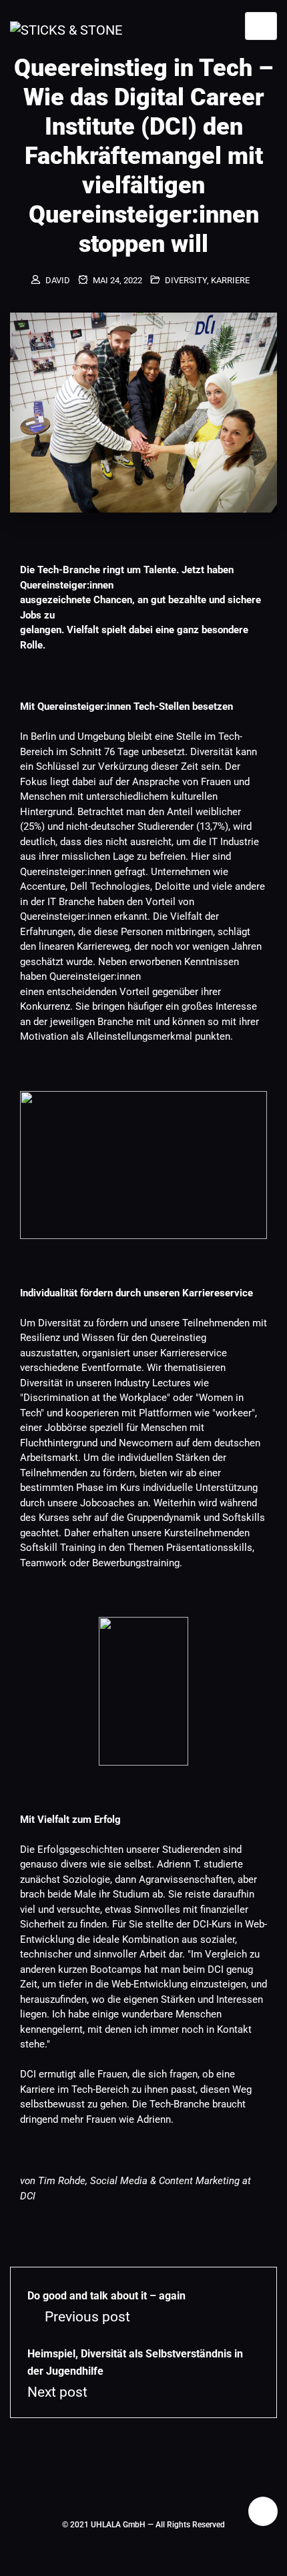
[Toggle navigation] (261, 26)
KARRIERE (230, 280)
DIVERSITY (186, 280)
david (58, 280)
